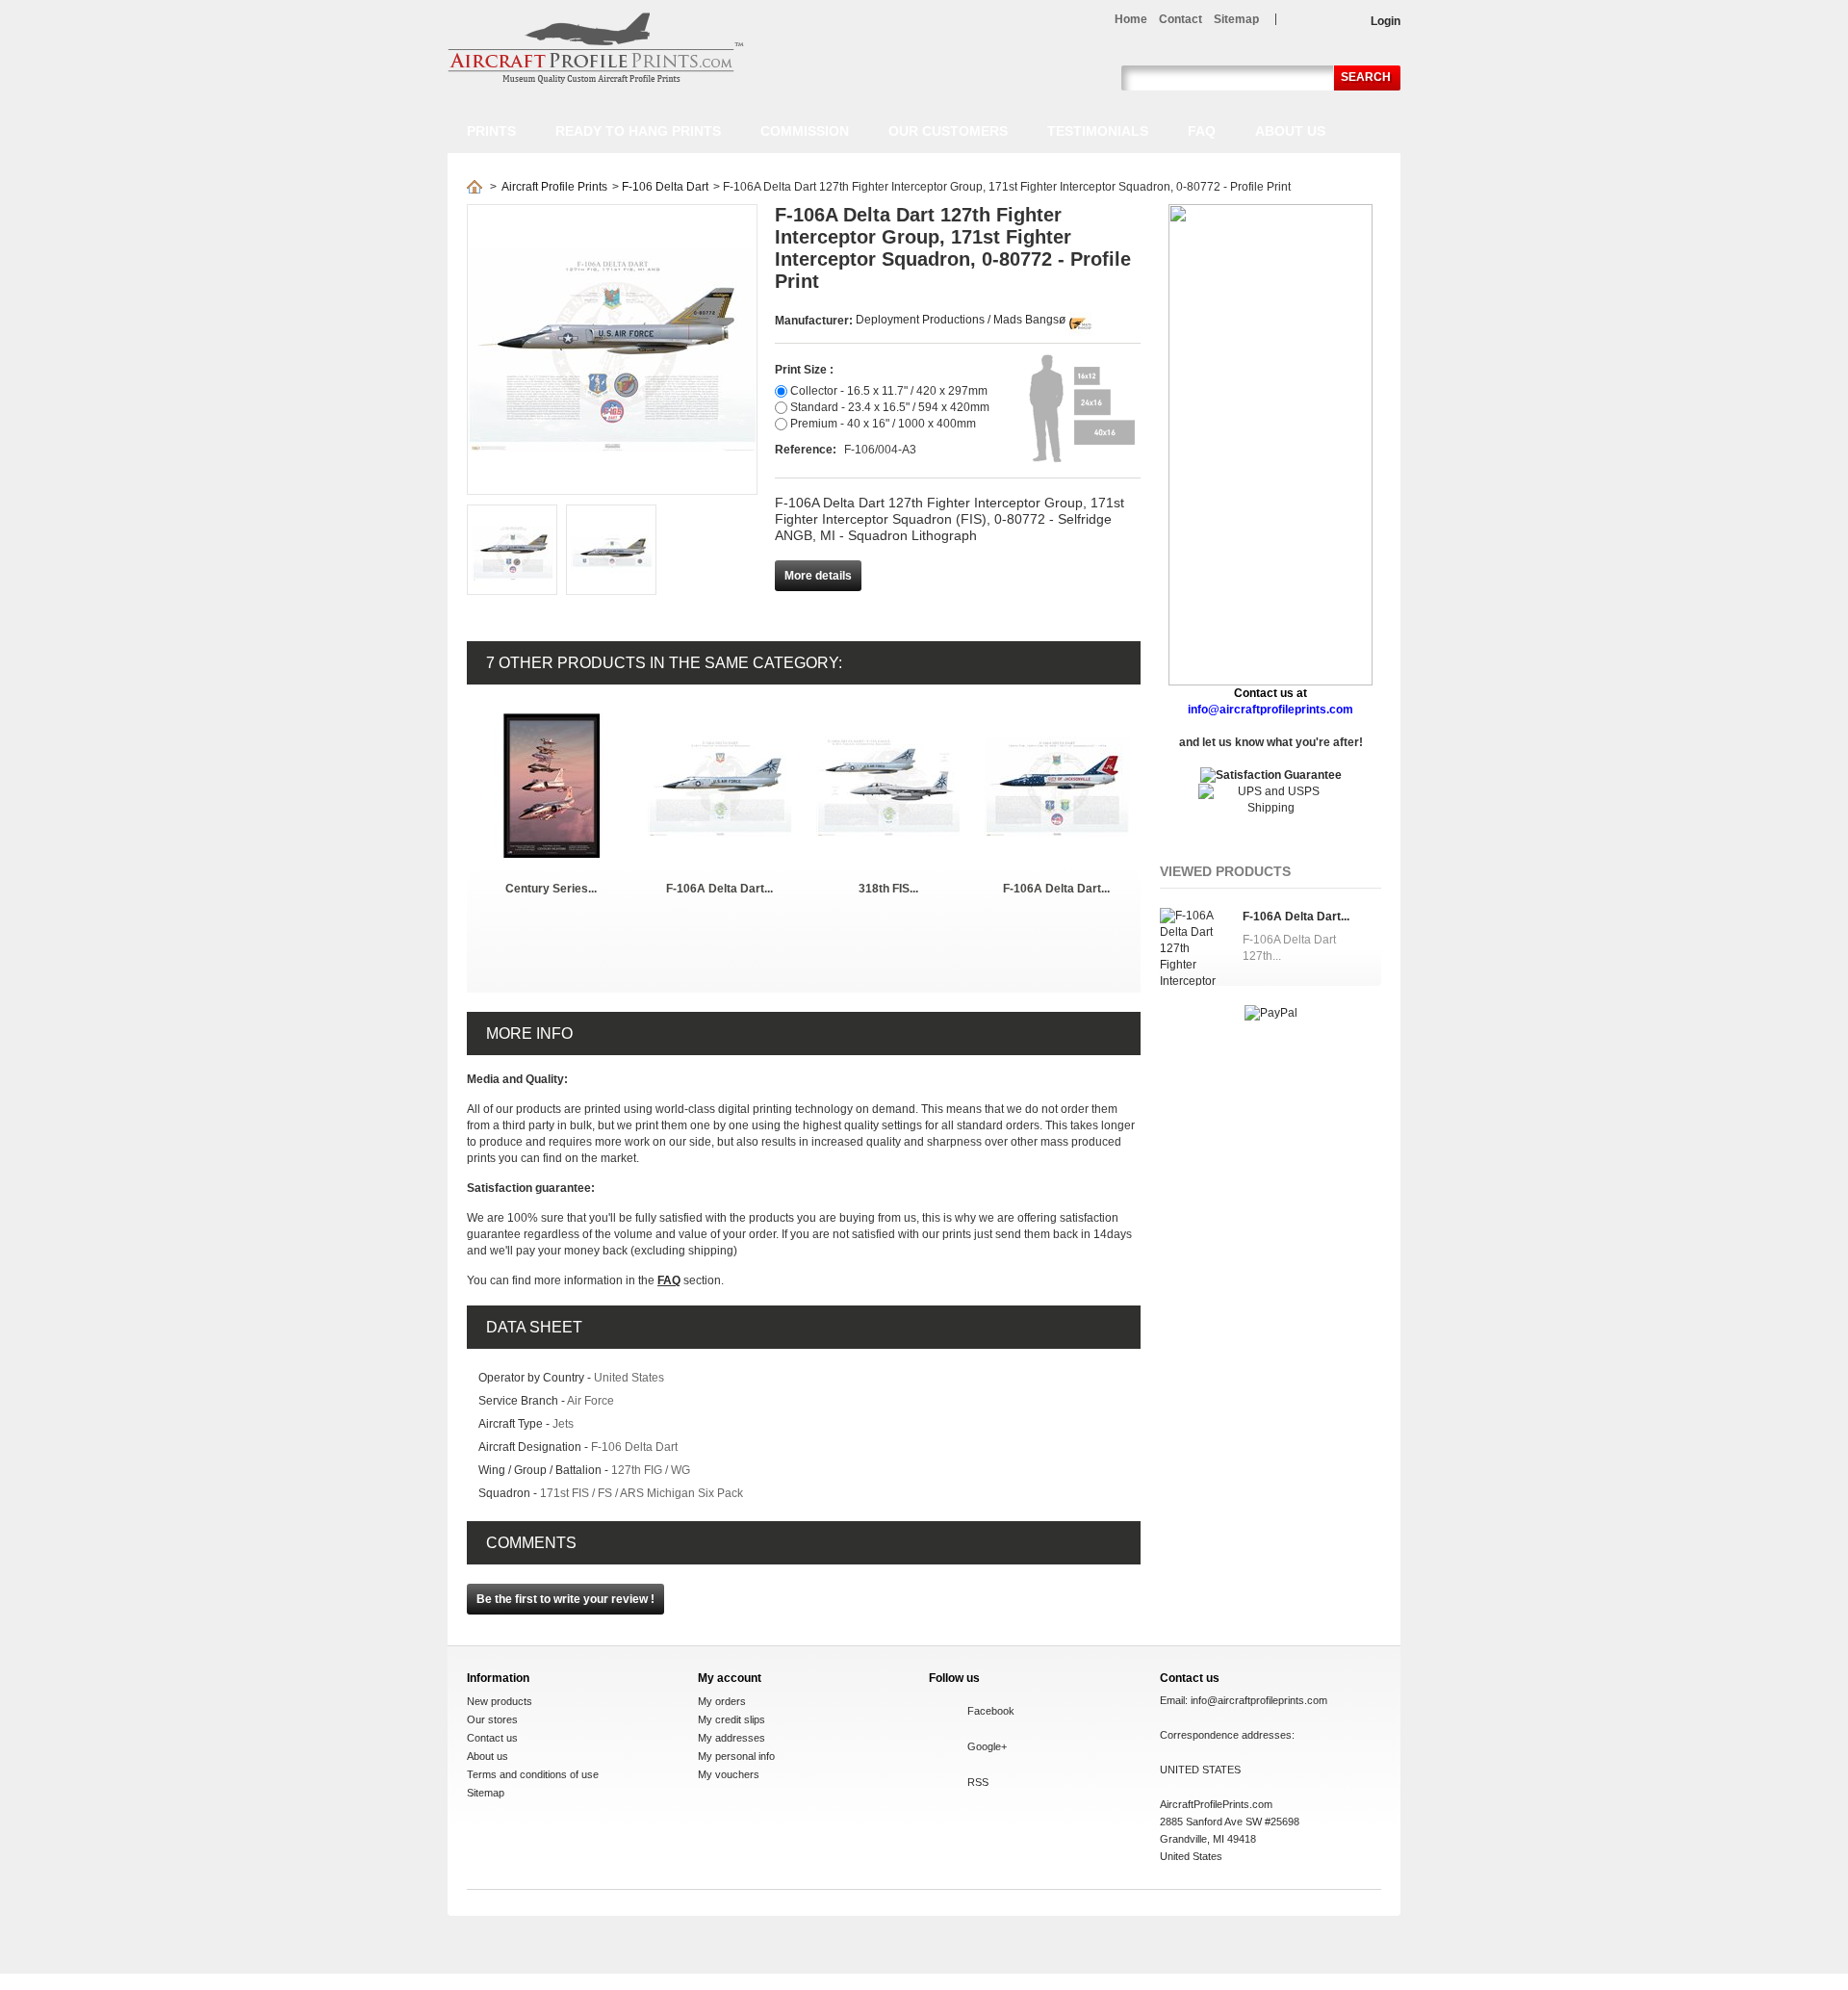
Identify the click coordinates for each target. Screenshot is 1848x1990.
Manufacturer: (815, 321)
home (1131, 19)
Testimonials (1098, 131)
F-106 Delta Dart (665, 187)
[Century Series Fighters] (552, 721)
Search (1366, 77)
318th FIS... (888, 889)
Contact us (492, 1738)
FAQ (1202, 131)
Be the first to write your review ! (565, 1599)
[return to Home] (475, 187)
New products (500, 1701)
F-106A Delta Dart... (719, 889)
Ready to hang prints (638, 131)
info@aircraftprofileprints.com (1259, 1700)
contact (1181, 19)
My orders (722, 1701)
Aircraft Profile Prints (554, 187)
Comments (531, 1543)
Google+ (987, 1746)
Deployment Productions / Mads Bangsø (961, 320)
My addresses (731, 1738)
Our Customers (948, 131)
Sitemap (486, 1793)
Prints (491, 131)
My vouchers (729, 1774)
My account (730, 1678)
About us (1290, 131)
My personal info (736, 1756)
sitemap (1236, 19)
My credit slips (731, 1719)
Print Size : (804, 370)
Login (1386, 21)
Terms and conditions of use (533, 1774)
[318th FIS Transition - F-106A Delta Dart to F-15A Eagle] (888, 721)
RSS (978, 1782)
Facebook (991, 1711)
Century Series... (551, 889)
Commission (805, 131)
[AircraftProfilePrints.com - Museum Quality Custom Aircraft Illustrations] (596, 48)
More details (818, 576)
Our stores (492, 1719)
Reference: (807, 450)
